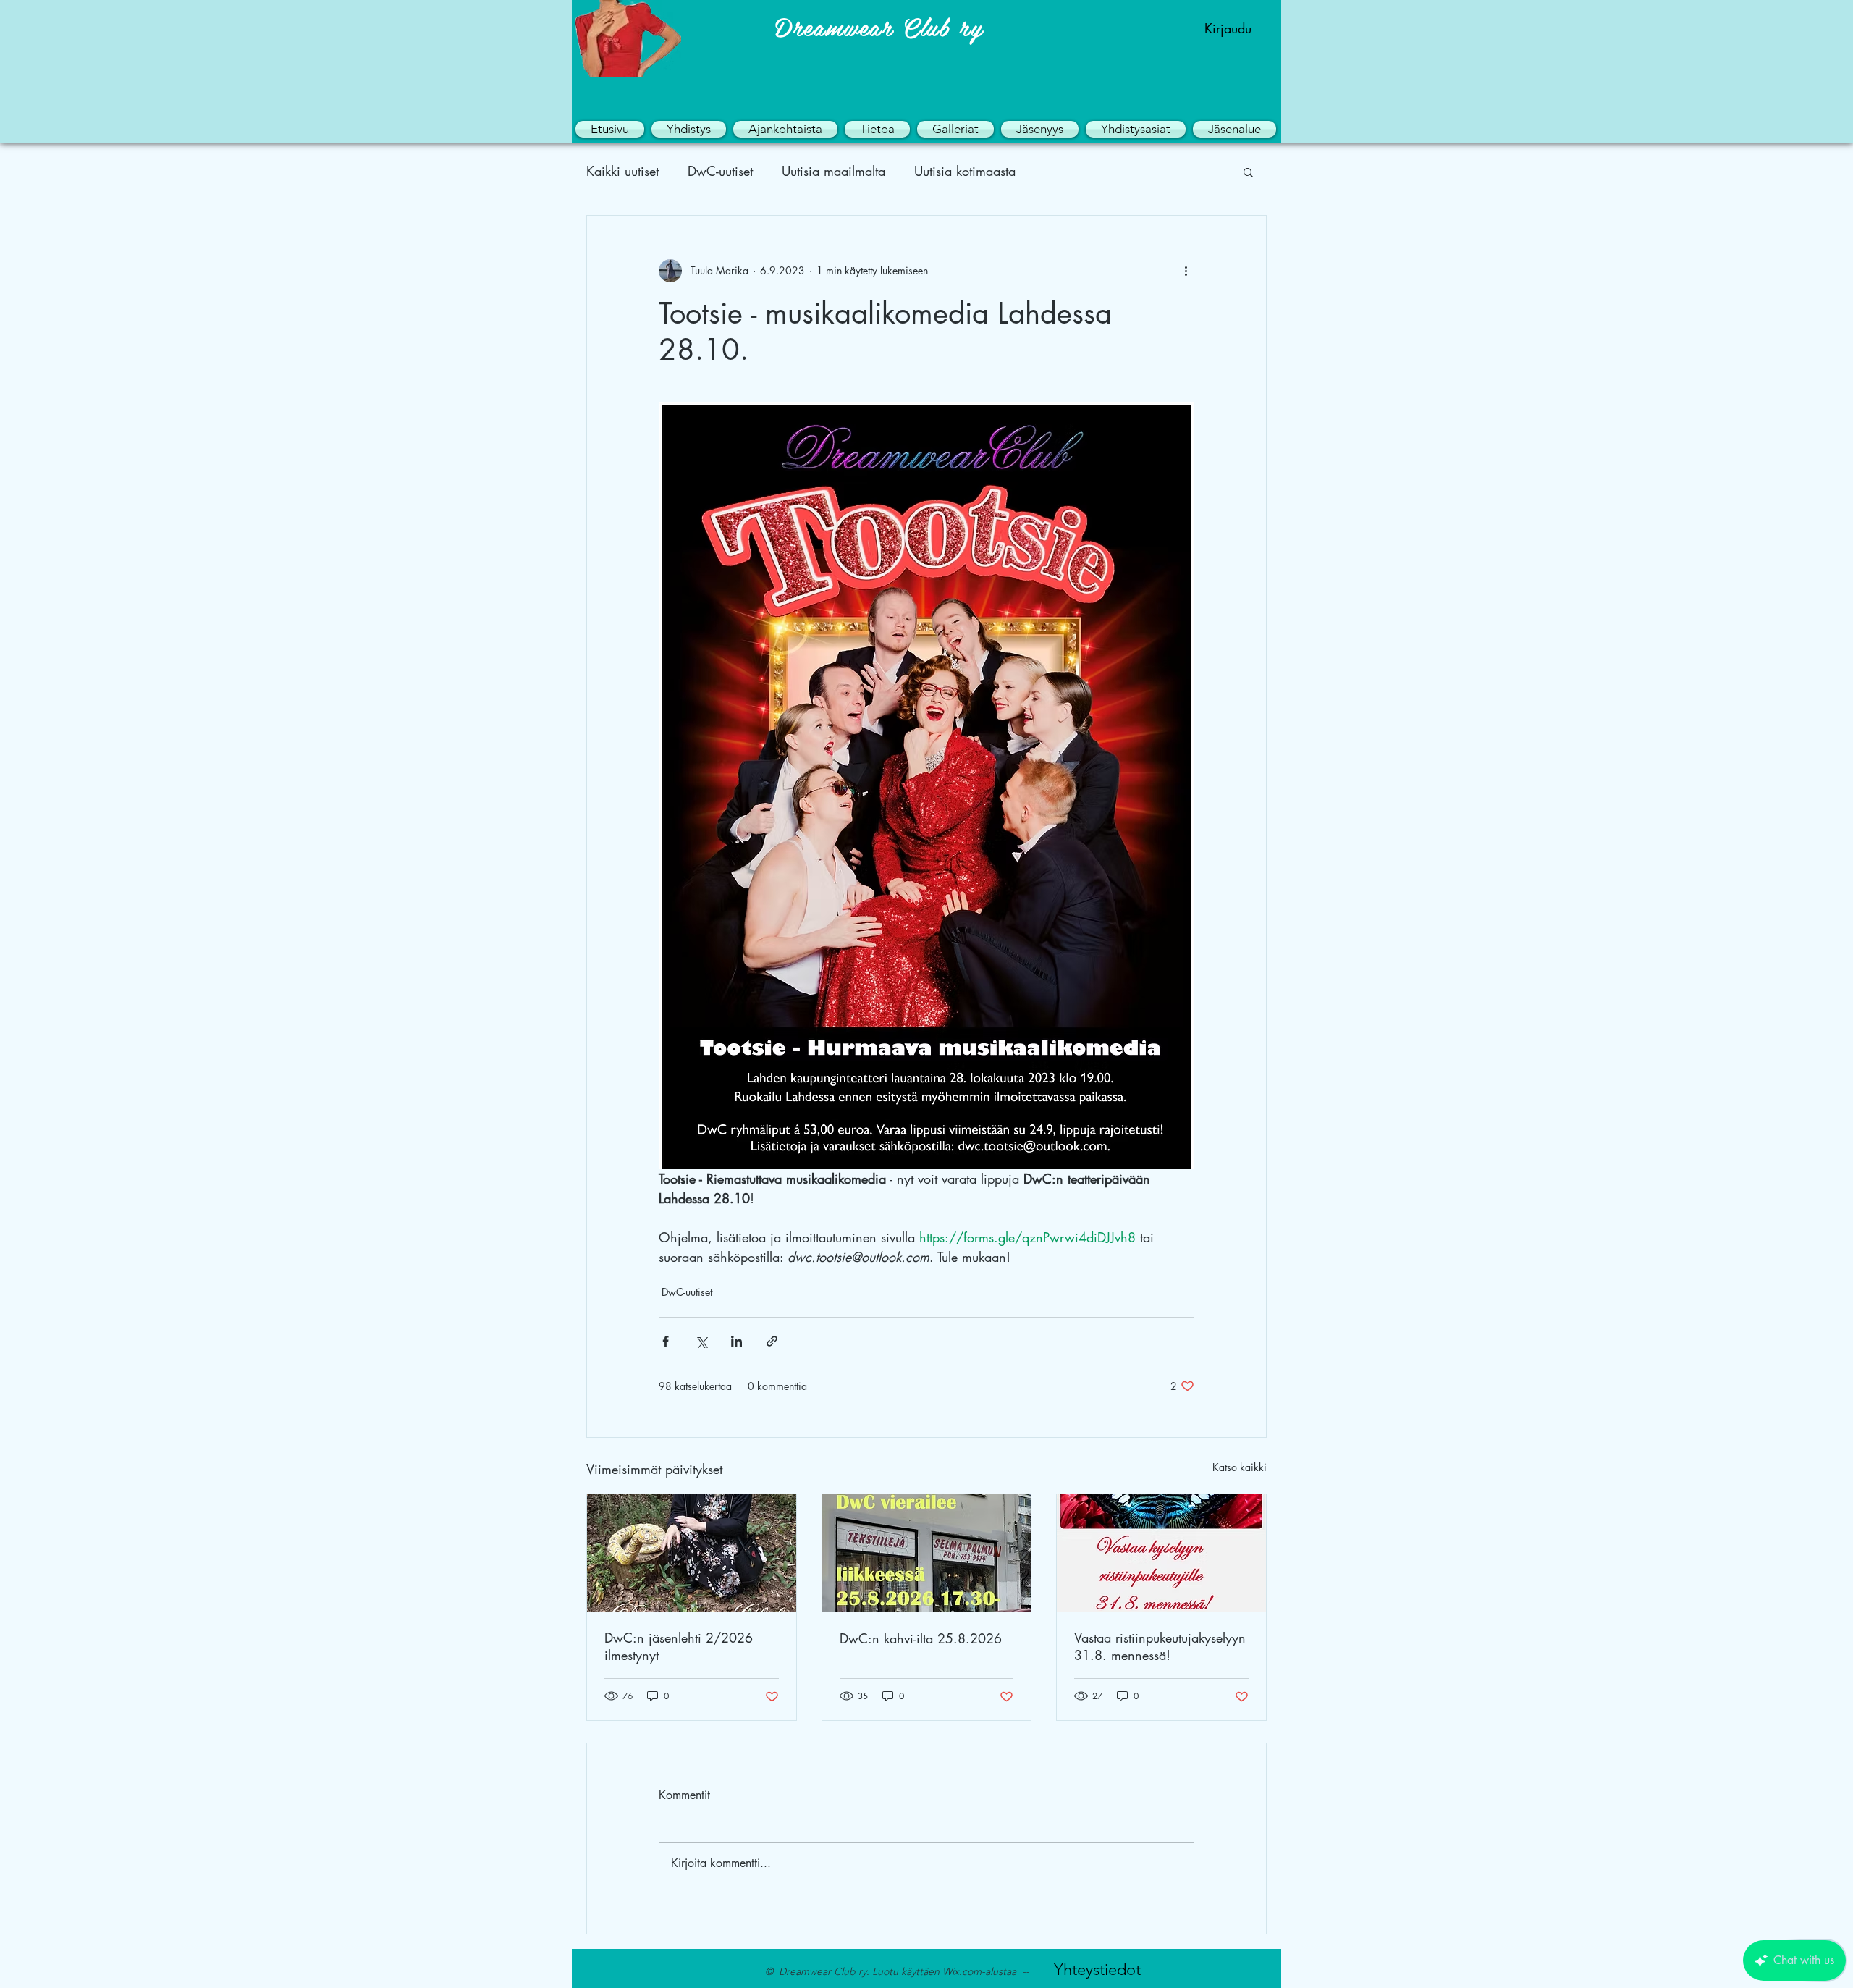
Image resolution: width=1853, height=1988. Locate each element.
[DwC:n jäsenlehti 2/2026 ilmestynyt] (692, 1553)
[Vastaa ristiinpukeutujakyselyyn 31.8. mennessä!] (1161, 1553)
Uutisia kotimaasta (965, 171)
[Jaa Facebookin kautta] (666, 1341)
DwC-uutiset (720, 171)
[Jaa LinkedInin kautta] (736, 1341)
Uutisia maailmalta (833, 171)
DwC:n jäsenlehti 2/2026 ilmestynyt (679, 1646)
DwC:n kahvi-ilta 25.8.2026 (921, 1638)
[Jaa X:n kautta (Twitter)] (701, 1341)
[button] (689, 129)
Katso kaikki (1240, 1467)
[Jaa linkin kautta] (772, 1341)
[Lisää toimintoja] (1186, 271)
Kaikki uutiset (622, 171)
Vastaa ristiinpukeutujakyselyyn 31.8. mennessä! (1160, 1646)
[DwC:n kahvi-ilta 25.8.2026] (927, 1553)
